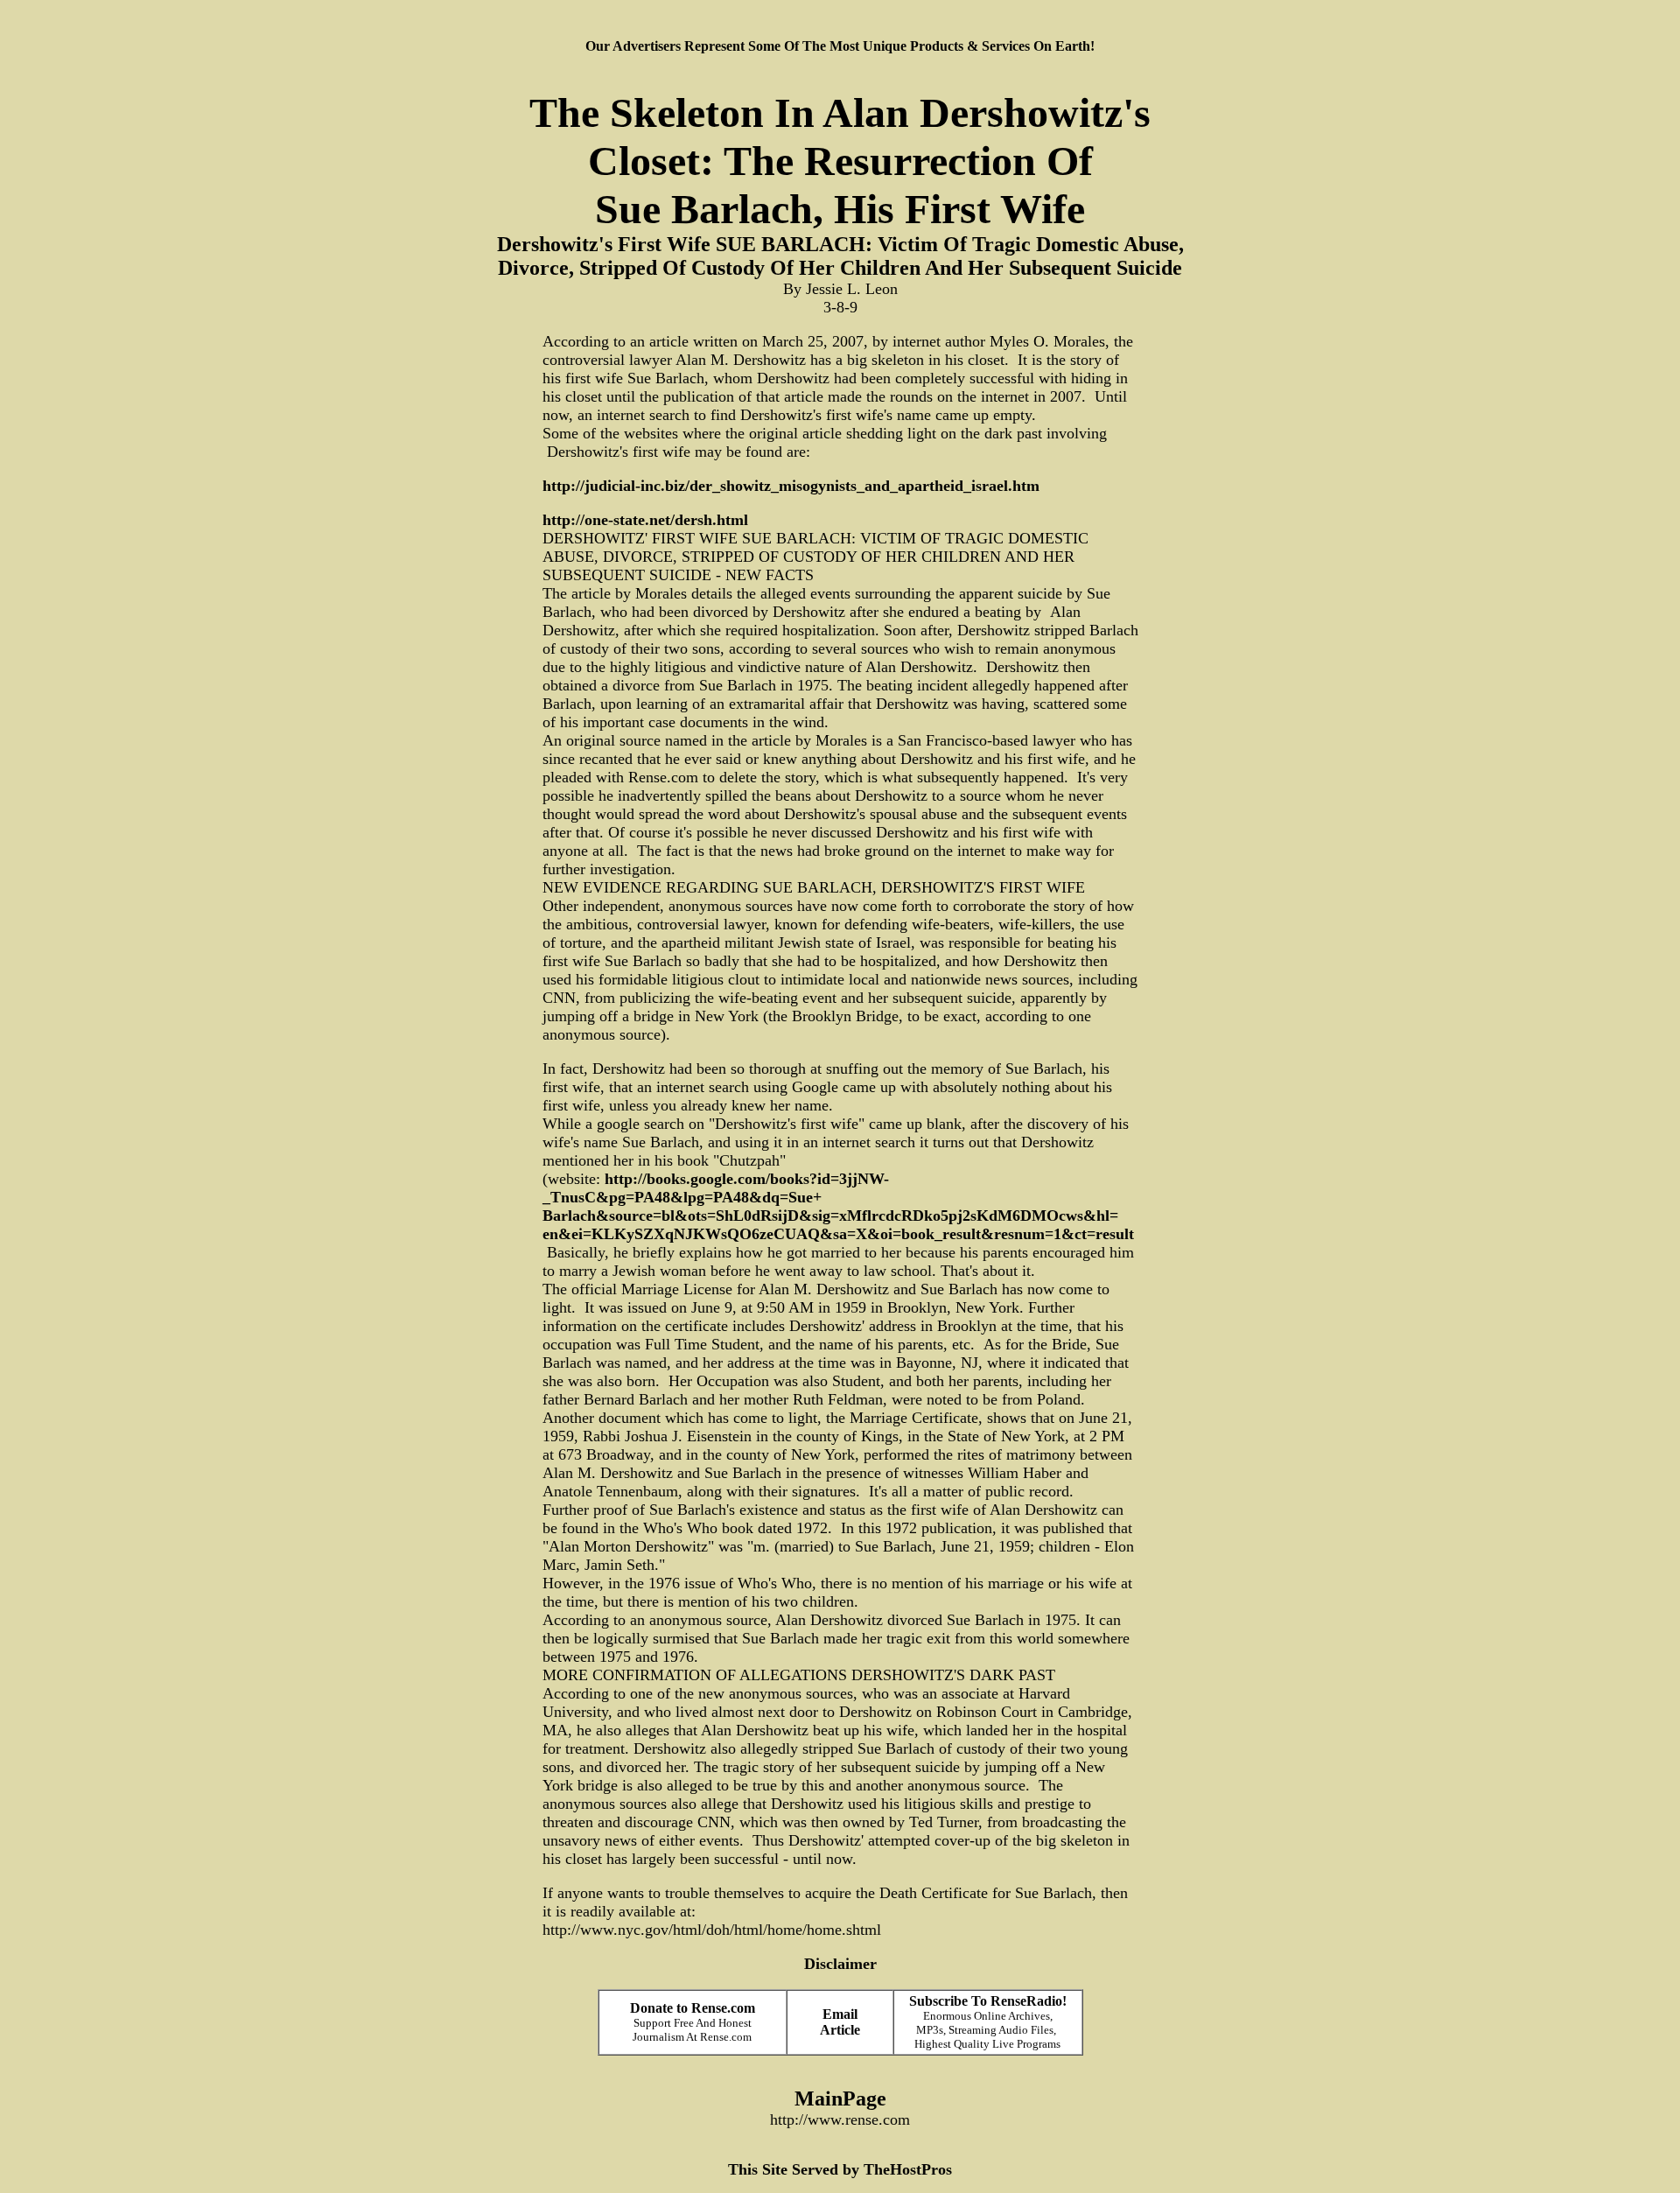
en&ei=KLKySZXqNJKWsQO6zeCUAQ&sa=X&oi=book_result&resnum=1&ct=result (838, 1234)
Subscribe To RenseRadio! (988, 2001)
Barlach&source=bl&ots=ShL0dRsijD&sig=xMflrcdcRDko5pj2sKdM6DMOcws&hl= (830, 1216)
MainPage (840, 2098)
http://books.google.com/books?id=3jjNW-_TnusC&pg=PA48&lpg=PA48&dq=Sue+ (716, 1188)
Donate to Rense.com (693, 2008)
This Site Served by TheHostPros (840, 2169)
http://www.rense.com (840, 2119)
